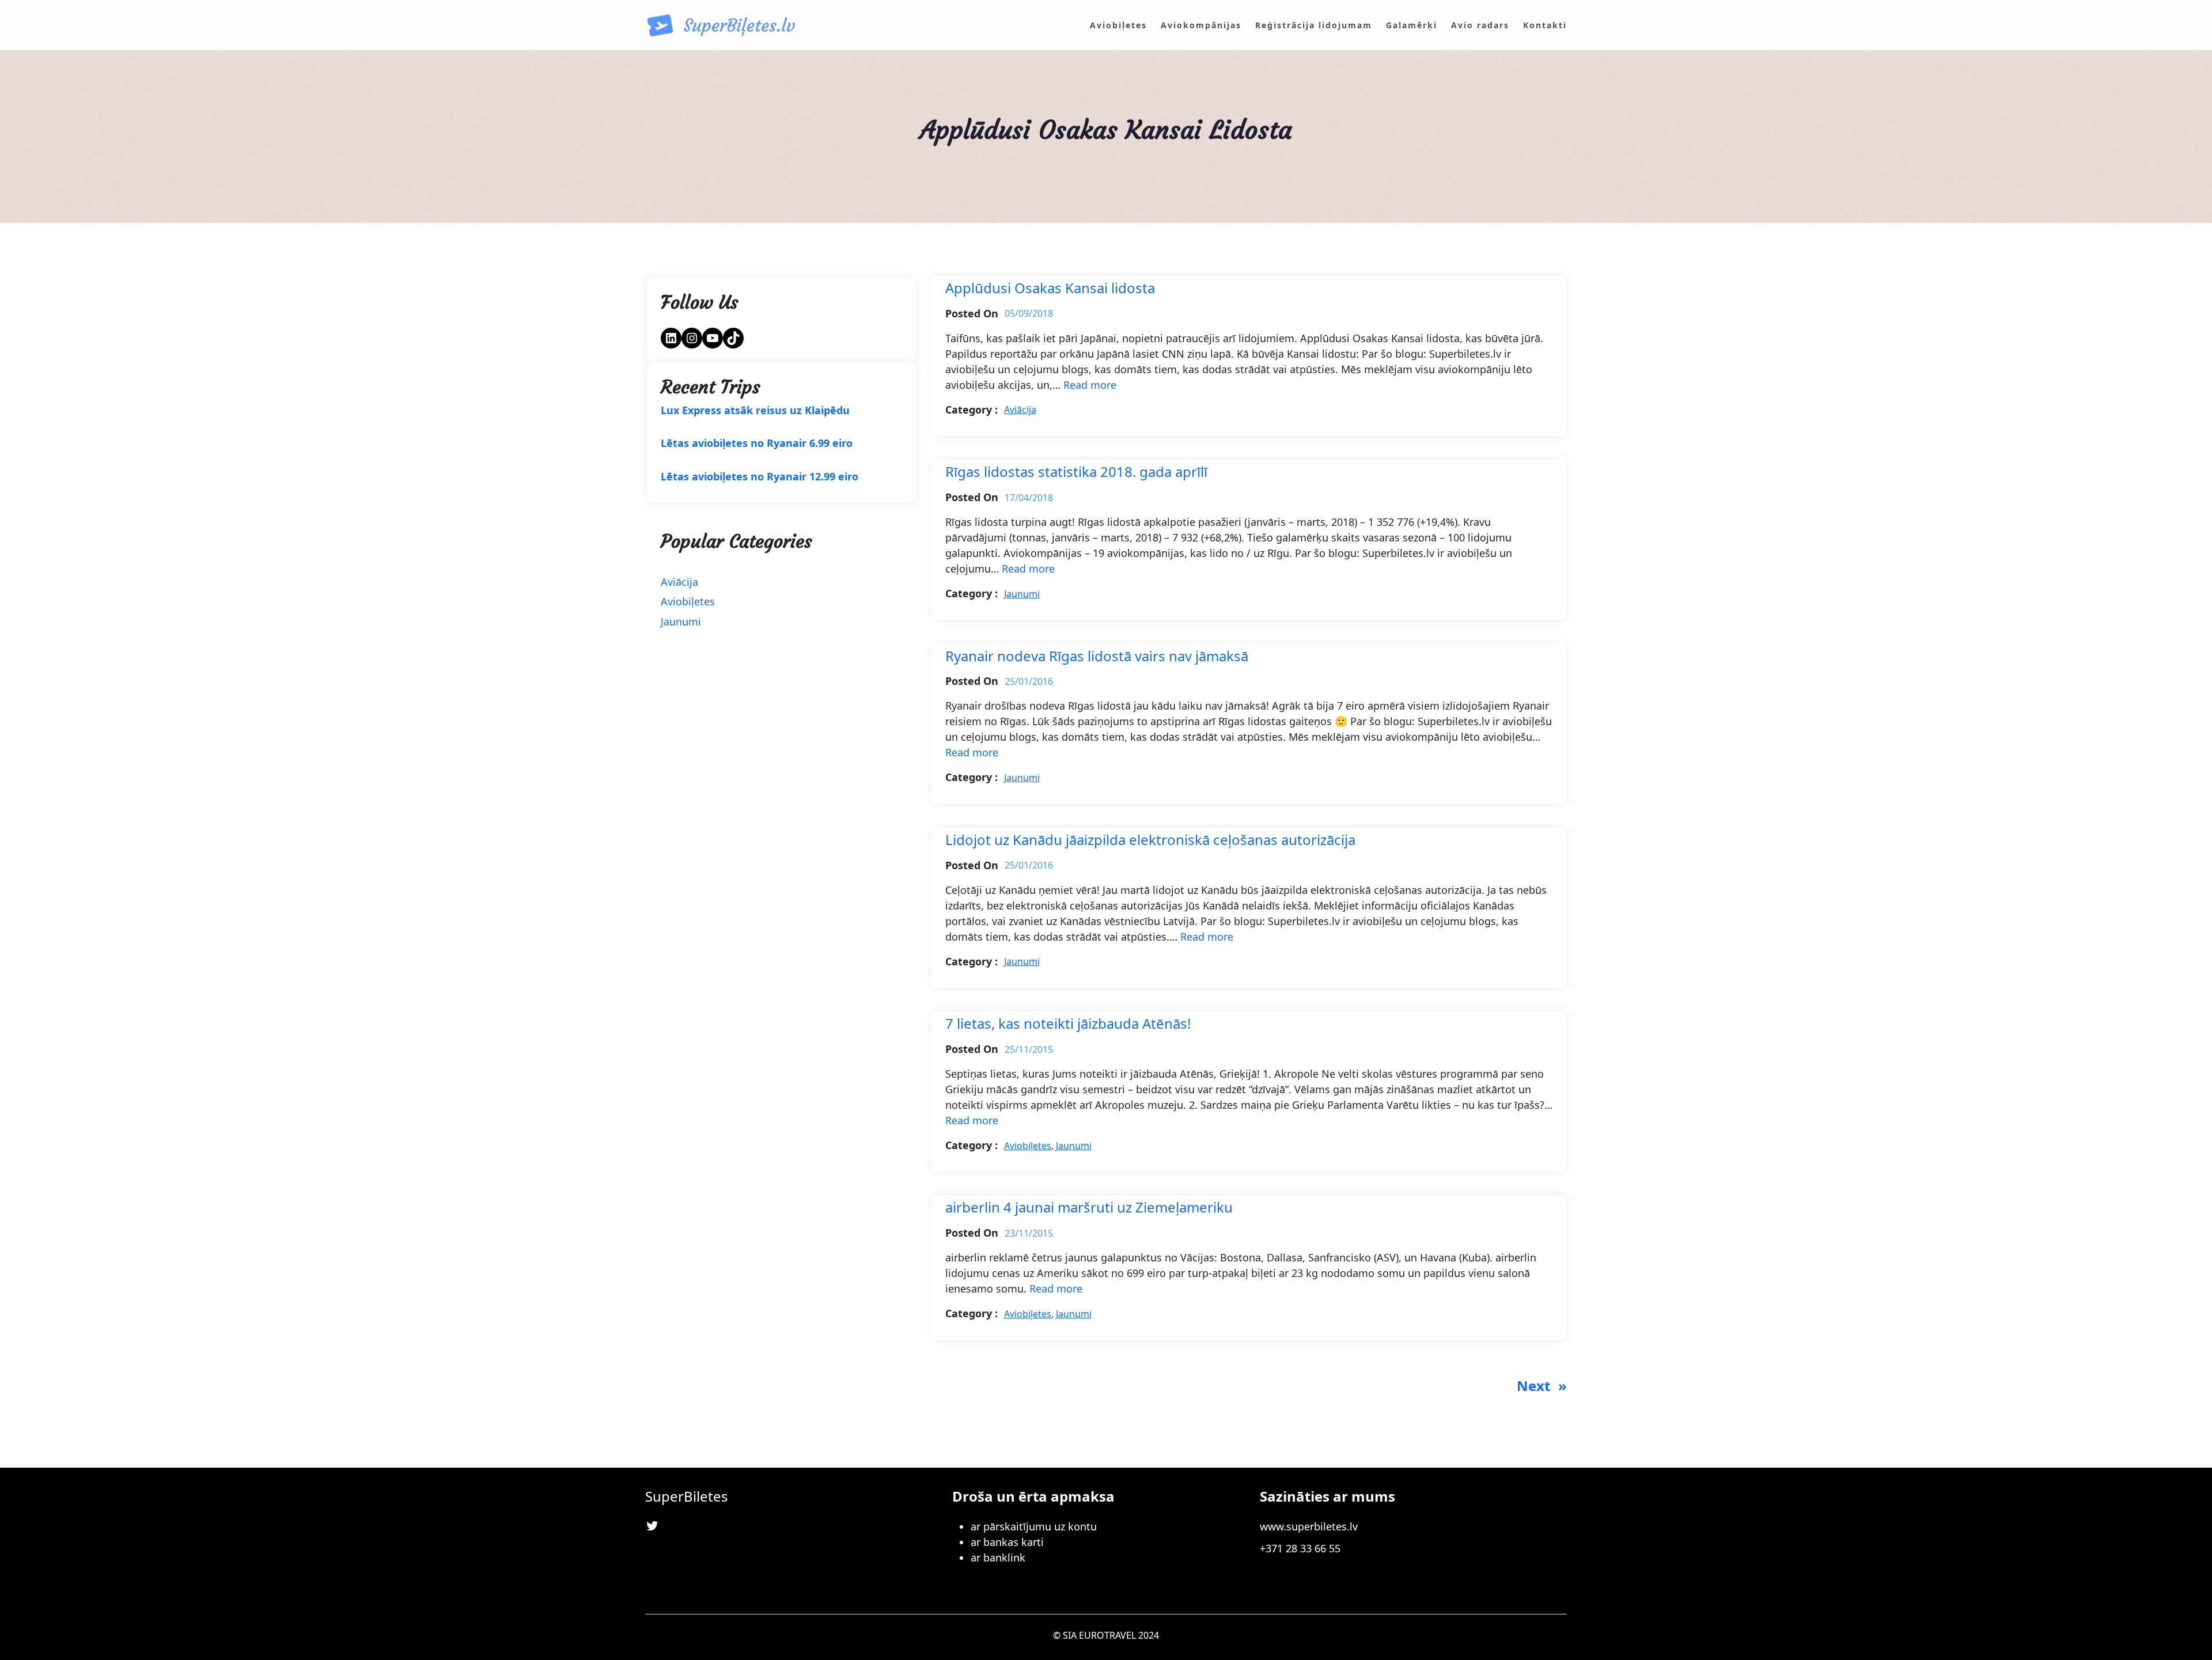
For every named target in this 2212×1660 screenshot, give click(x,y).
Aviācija (679, 582)
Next (1542, 1386)
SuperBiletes (687, 1496)
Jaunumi (681, 621)
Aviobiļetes (688, 601)
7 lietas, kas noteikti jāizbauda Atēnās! (1068, 1024)
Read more (1090, 385)
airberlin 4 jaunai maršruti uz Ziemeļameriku (1089, 1208)
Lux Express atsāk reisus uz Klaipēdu (755, 411)
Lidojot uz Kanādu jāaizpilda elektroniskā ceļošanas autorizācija (1150, 840)
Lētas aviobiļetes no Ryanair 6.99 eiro (757, 444)
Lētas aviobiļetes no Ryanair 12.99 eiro (760, 477)
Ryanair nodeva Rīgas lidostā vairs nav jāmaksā (1097, 656)
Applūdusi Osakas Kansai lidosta (1050, 288)
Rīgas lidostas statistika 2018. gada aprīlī (1076, 472)
